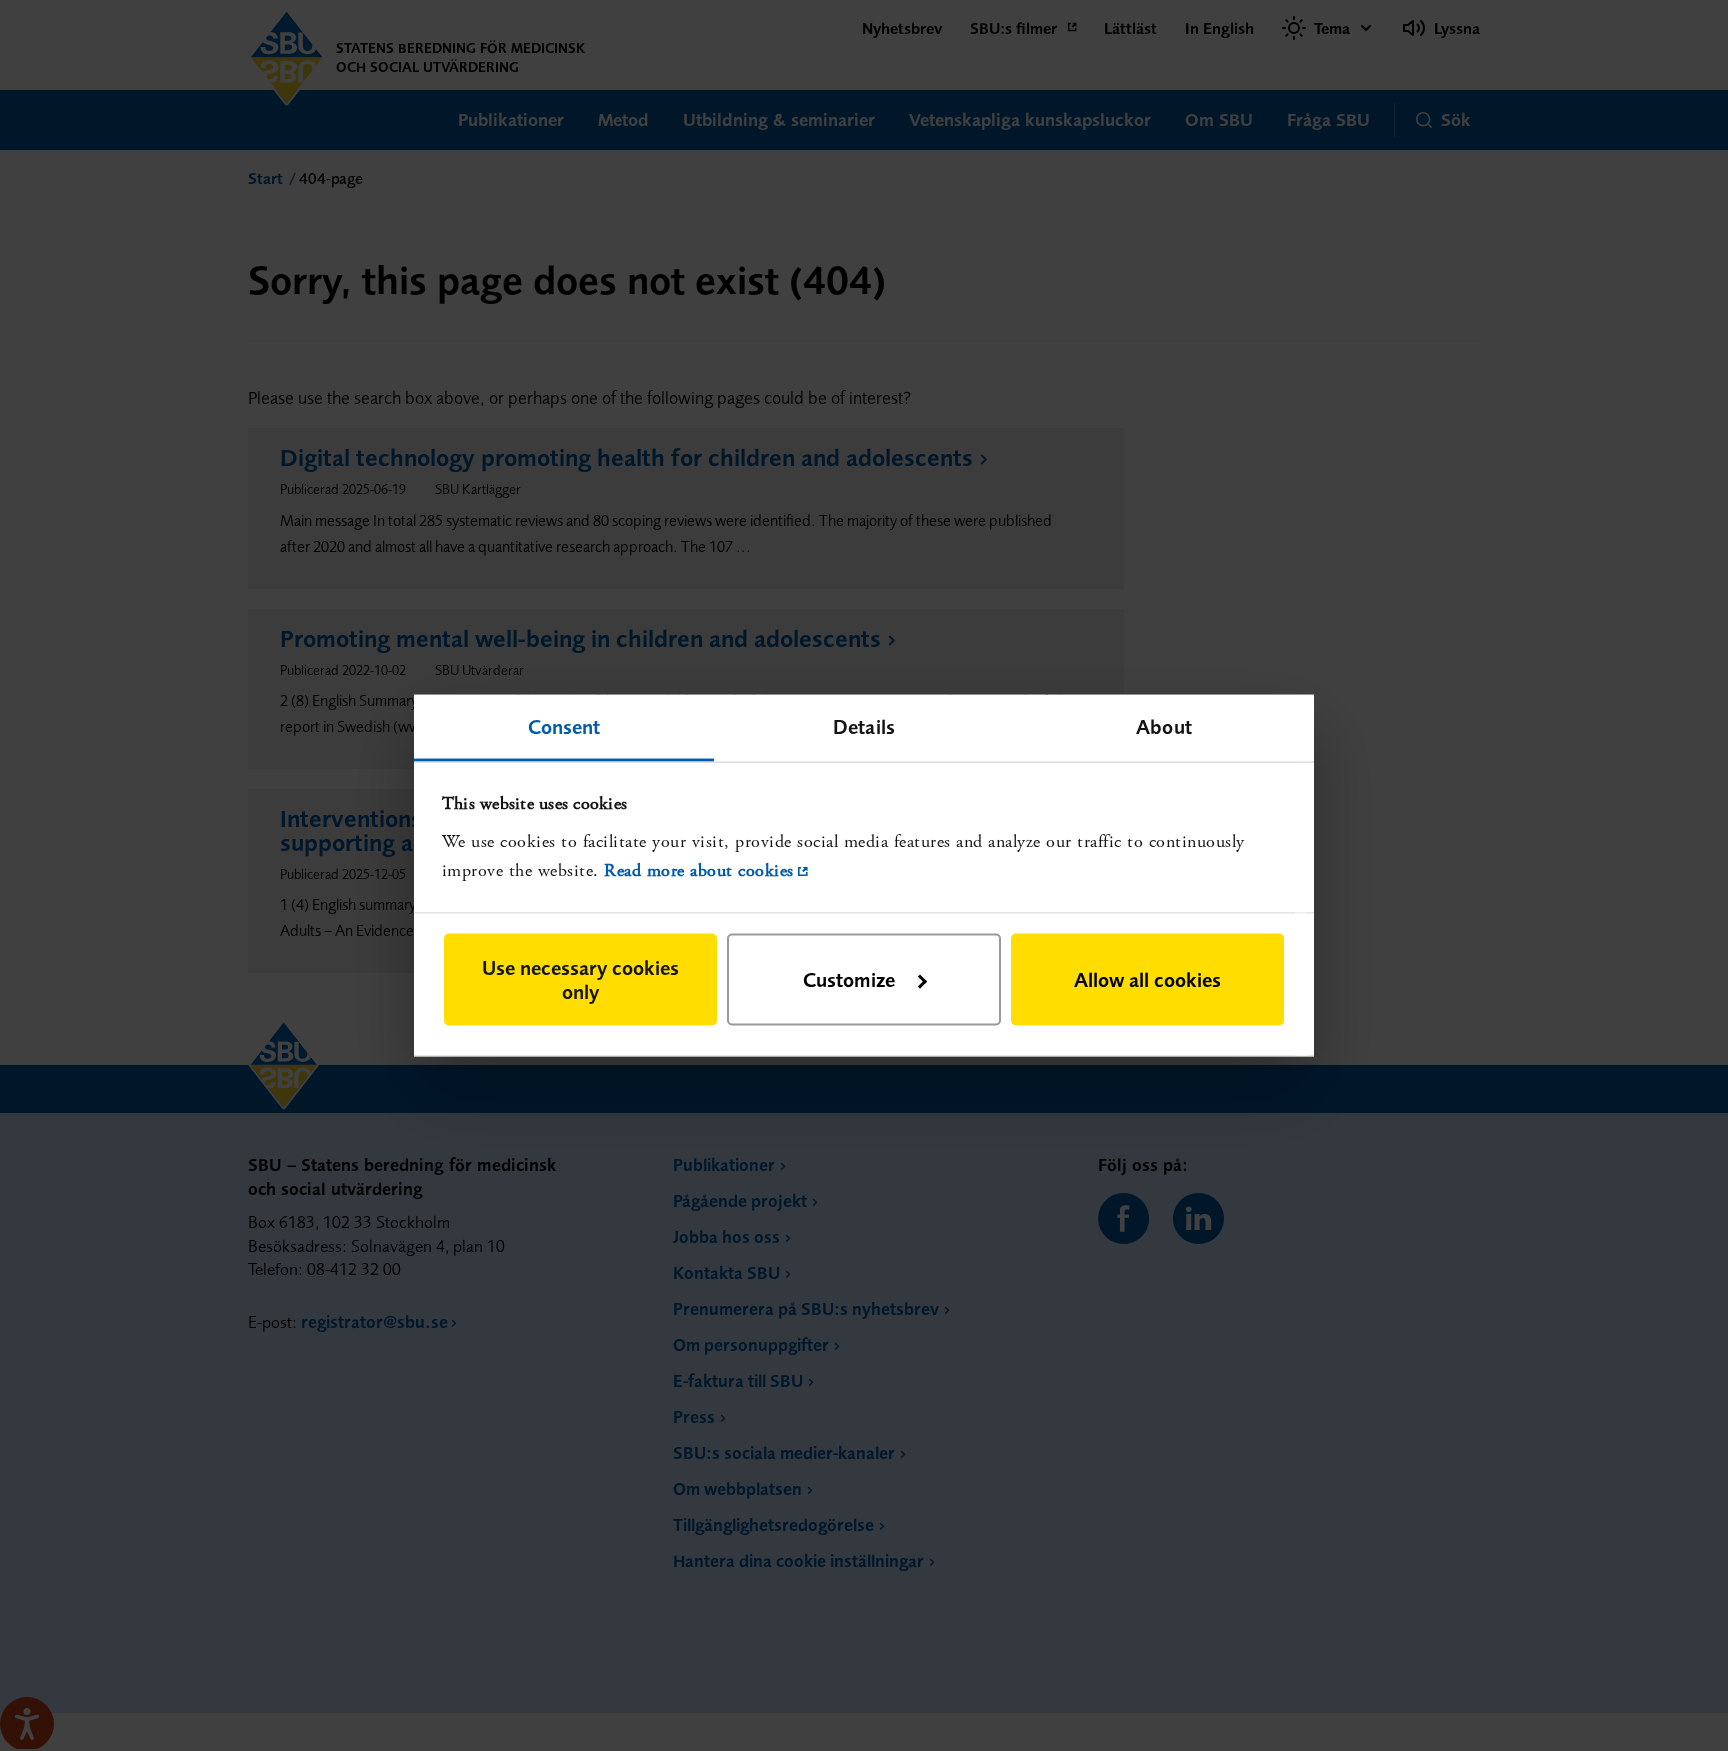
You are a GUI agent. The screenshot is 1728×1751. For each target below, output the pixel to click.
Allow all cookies (1147, 979)
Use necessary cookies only (580, 979)
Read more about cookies (699, 869)
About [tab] (1164, 725)
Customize (849, 979)
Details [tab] (864, 725)
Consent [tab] (564, 725)
